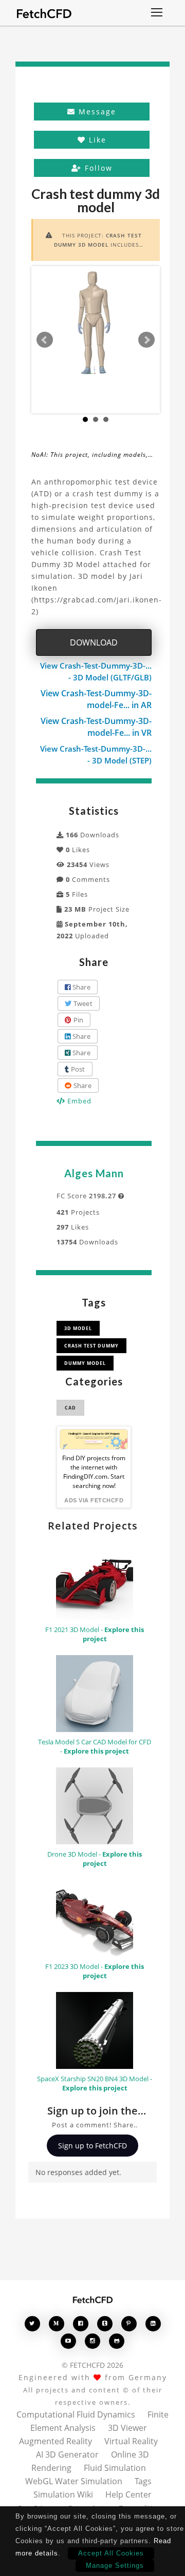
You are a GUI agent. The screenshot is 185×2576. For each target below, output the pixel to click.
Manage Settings (115, 2565)
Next (146, 340)
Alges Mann (94, 1173)
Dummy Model (85, 1363)
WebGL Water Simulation (74, 2481)
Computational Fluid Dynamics (76, 2414)
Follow (97, 168)
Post (77, 1069)
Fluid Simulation (115, 2468)
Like (96, 140)
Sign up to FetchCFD (92, 2146)
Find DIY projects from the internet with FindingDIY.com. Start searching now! (94, 1472)
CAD (70, 1408)
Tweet (82, 1003)
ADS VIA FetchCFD (94, 1500)
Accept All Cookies (111, 2553)
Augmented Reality (55, 2441)
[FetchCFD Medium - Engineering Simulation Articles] (57, 2323)
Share (80, 987)
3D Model (78, 1328)
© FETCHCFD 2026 (92, 2365)
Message (96, 112)
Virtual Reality (131, 2441)
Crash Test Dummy (91, 1346)
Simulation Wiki (63, 2494)
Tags (143, 2481)
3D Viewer (127, 2428)
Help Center (128, 2494)
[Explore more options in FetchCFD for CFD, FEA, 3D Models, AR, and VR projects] (157, 13)
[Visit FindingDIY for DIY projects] (94, 1439)
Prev (45, 340)
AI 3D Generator (67, 2454)
